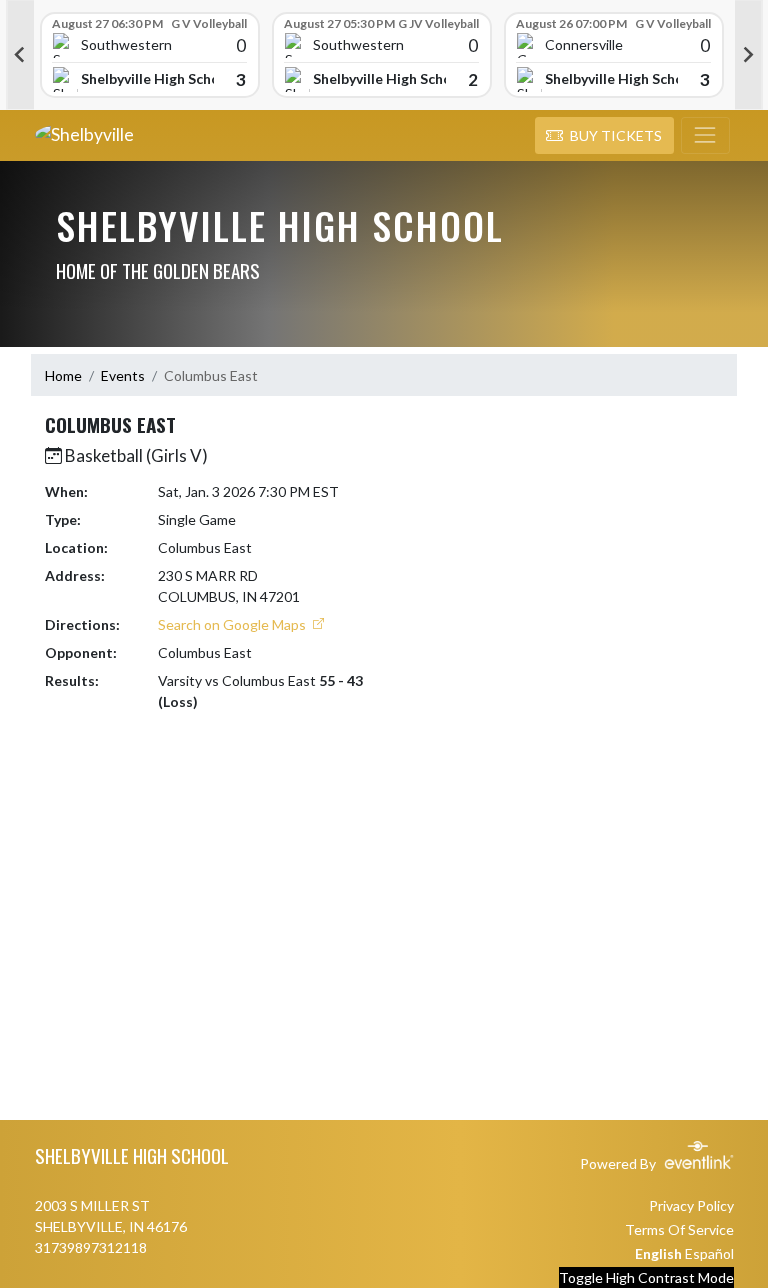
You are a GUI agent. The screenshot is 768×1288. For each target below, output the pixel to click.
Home (63, 375)
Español (709, 1253)
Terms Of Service (679, 1229)
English (658, 1253)
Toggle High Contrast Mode (646, 1277)
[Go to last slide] (20, 55)
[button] (604, 136)
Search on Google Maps (233, 624)
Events (123, 375)
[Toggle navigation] (705, 136)
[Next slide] (749, 55)
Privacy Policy (691, 1205)
